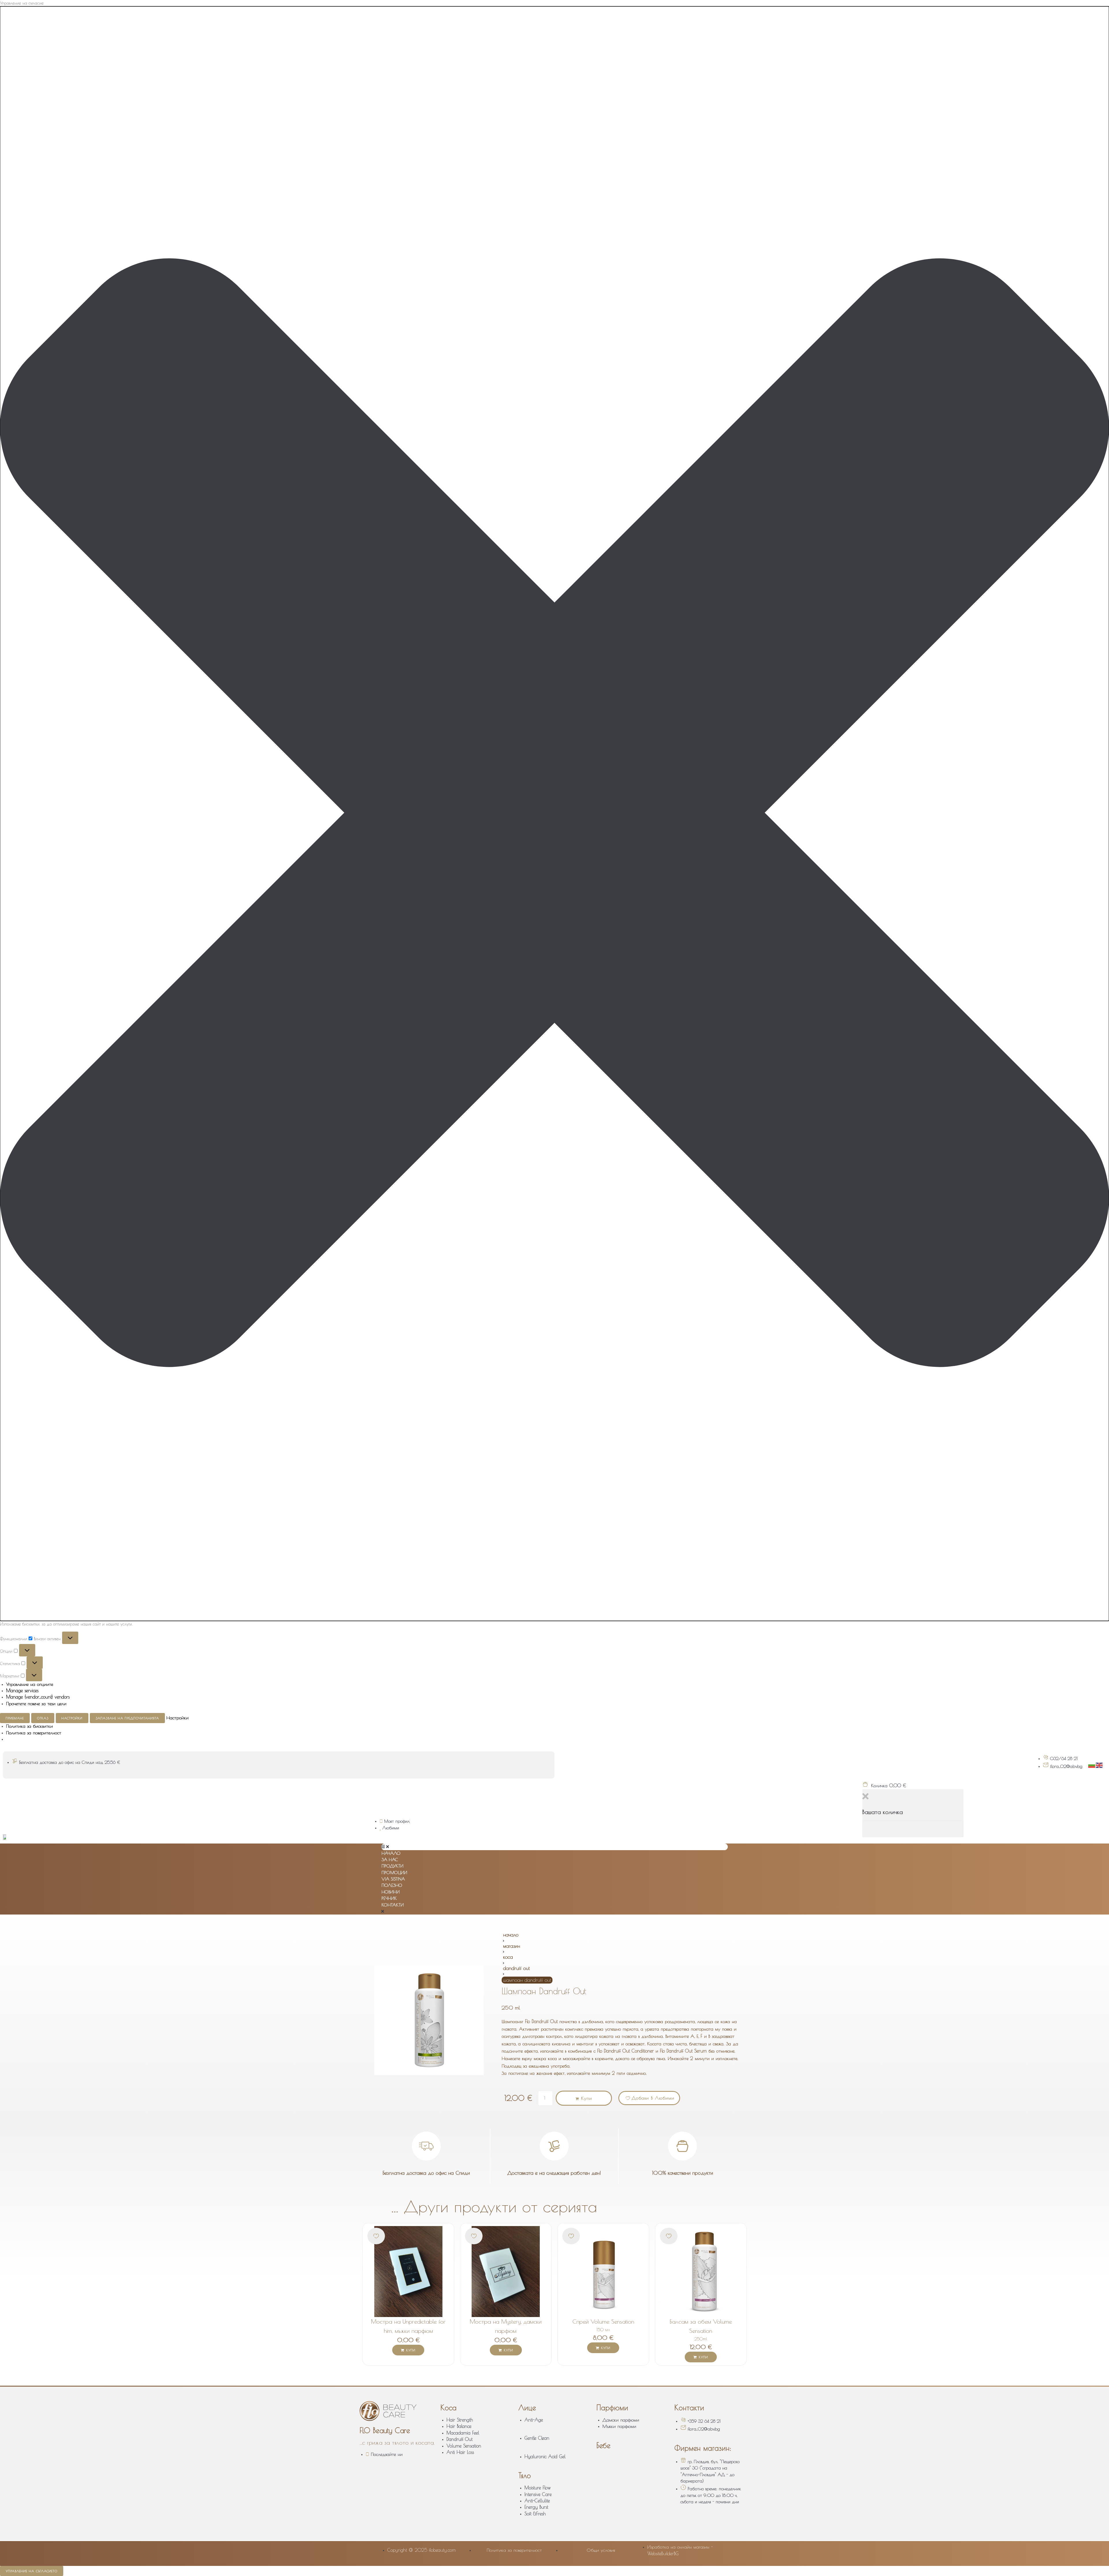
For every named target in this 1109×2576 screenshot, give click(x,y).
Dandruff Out (516, 1968)
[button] (554, 814)
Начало (511, 1935)
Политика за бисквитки (29, 1726)
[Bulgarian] (1092, 1765)
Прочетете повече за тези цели (36, 1703)
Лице (527, 2408)
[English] (1099, 1765)
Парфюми (612, 2408)
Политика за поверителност (34, 1733)
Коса (508, 1957)
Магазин (512, 1946)
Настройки (72, 1718)
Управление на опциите (30, 1684)
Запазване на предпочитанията (127, 1718)
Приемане (15, 1718)
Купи (587, 2098)
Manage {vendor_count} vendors (38, 1697)
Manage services (22, 1690)
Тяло (525, 2475)
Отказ (43, 1718)
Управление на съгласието (32, 2571)
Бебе (603, 2445)
